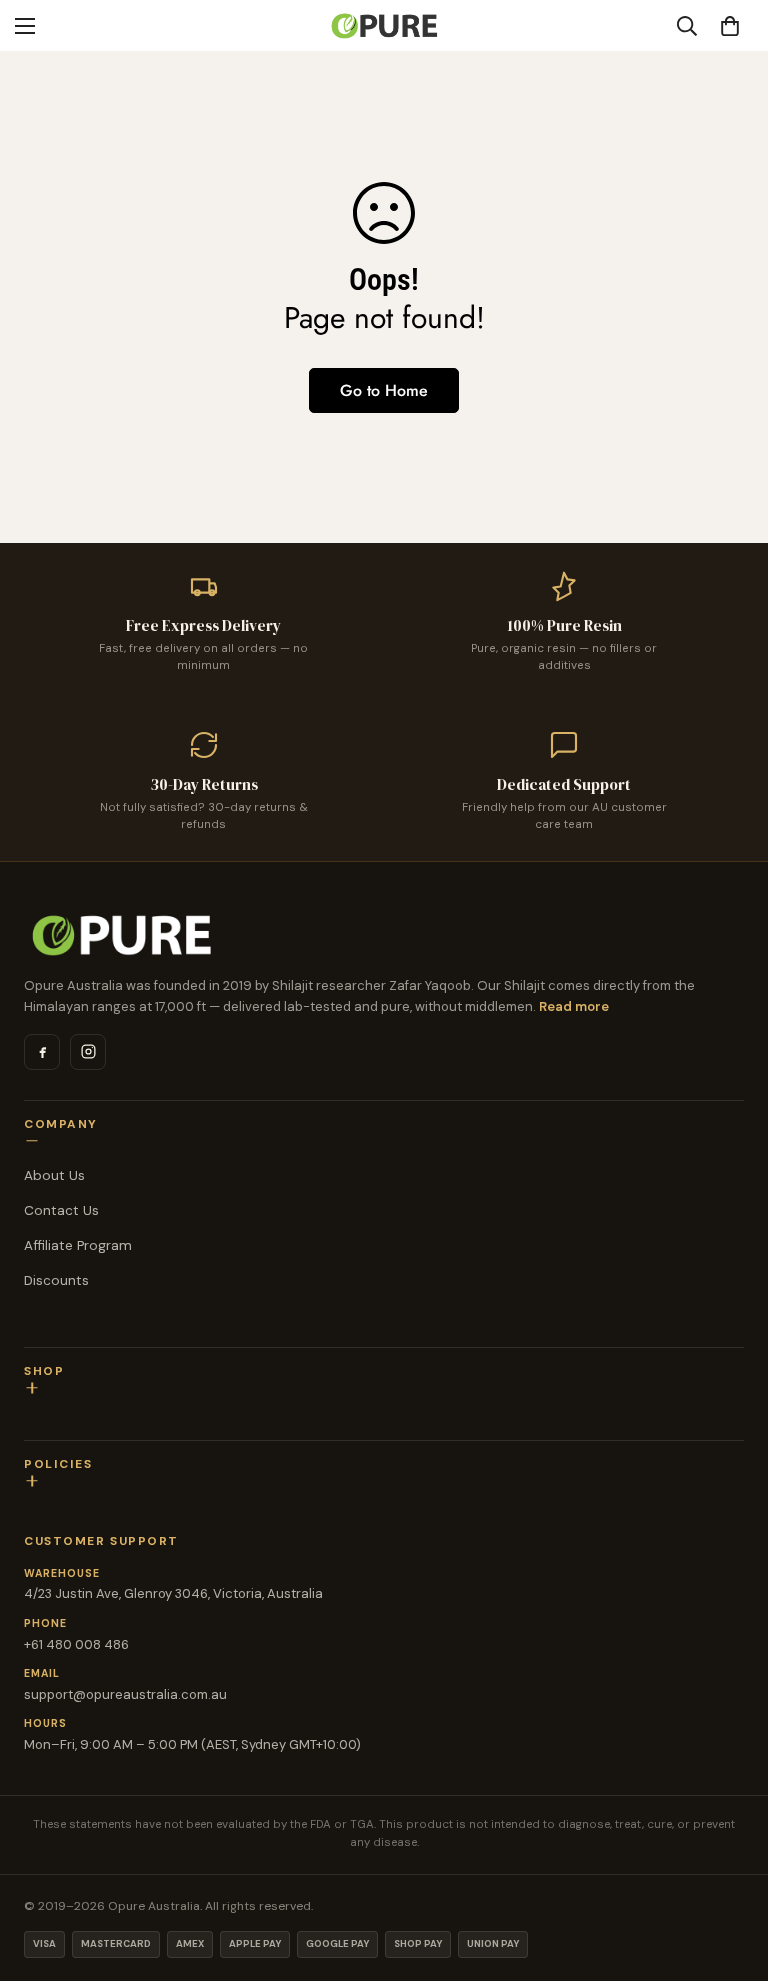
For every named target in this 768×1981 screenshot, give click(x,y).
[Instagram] (88, 1052)
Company (61, 1124)
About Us (54, 1175)
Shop (44, 1371)
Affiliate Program (78, 1245)
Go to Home (384, 390)
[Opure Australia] (384, 934)
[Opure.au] (384, 25)
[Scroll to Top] (729, 1872)
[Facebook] (42, 1052)
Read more (574, 1006)
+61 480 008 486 (76, 1644)
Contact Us (61, 1210)
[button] (730, 26)
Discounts (56, 1280)
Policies (58, 1464)
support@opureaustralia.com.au (125, 1694)
